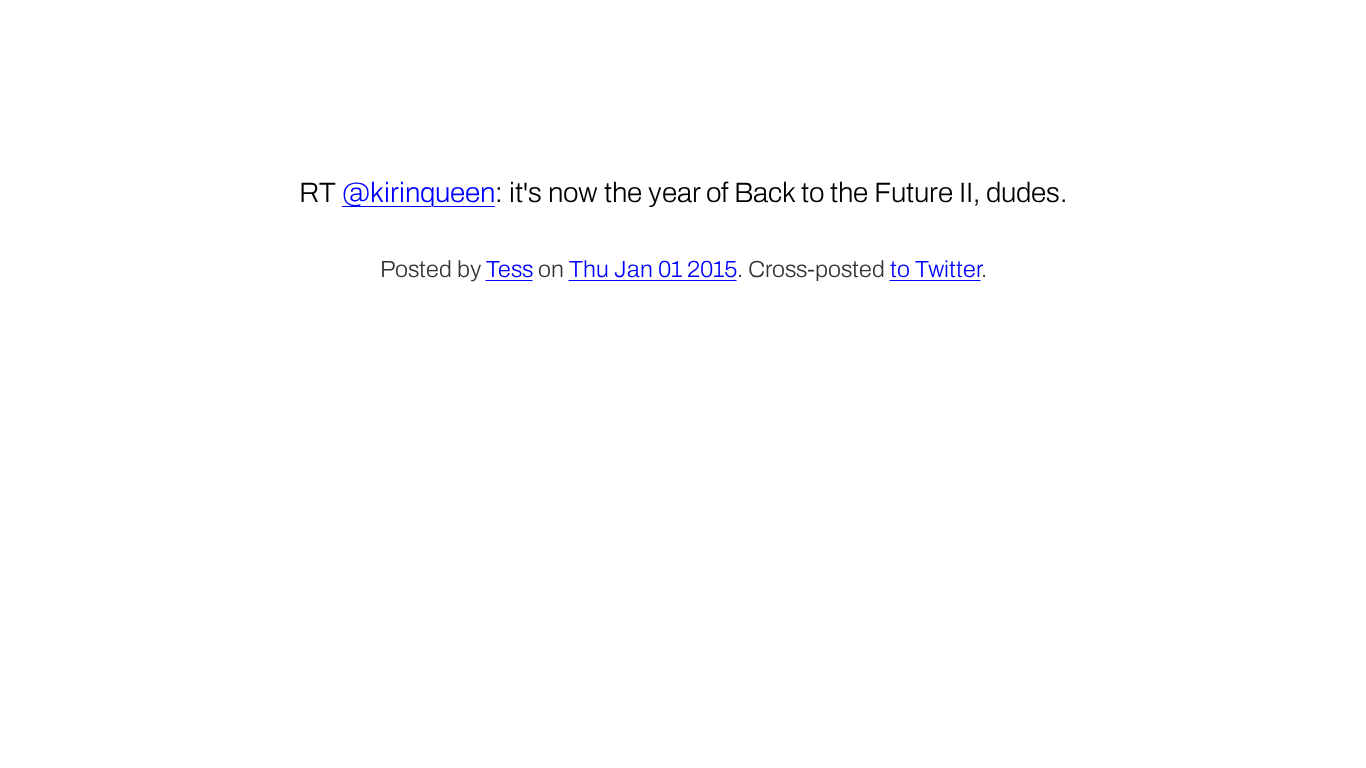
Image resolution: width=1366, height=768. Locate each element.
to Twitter (935, 269)
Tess (509, 269)
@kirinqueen (418, 192)
